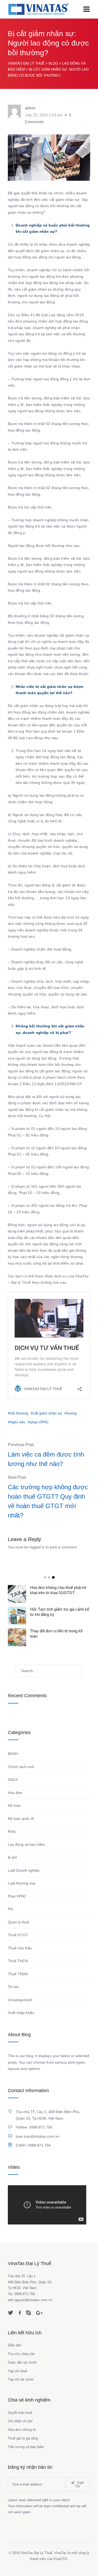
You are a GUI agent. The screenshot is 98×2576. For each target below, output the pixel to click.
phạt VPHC (39, 1422)
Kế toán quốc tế (21, 1819)
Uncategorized (20, 2000)
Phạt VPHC (17, 1896)
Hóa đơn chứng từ (22, 2430)
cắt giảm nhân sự (48, 1413)
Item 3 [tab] (53, 1577)
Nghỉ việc (18, 1422)
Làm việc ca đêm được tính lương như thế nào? (46, 1459)
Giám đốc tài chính (22, 2362)
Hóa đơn (15, 1793)
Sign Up (80, 2484)
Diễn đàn (15, 2345)
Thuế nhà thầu (20, 1948)
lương (72, 1413)
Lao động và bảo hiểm (26, 1844)
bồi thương (19, 1413)
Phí (11, 1909)
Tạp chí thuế (17, 2371)
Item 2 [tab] (49, 1577)
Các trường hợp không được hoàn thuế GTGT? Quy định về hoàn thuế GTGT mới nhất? (48, 1501)
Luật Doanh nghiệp (24, 1870)
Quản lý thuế (18, 1922)
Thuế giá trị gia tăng (23, 2438)
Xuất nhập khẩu (21, 2013)
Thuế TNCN (18, 1961)
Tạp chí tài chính (21, 2379)
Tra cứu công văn (21, 2354)
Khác (12, 1831)
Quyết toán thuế (20, 2413)
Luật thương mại (22, 1883)
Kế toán (14, 1805)
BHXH (13, 1754)
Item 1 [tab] (45, 1577)
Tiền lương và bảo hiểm (26, 2447)
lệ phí (12, 1857)
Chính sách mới (21, 1767)
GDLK (13, 1780)
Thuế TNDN (18, 1974)
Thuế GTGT (18, 1935)
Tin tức (13, 1987)
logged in (37, 1547)
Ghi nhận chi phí (20, 2421)
